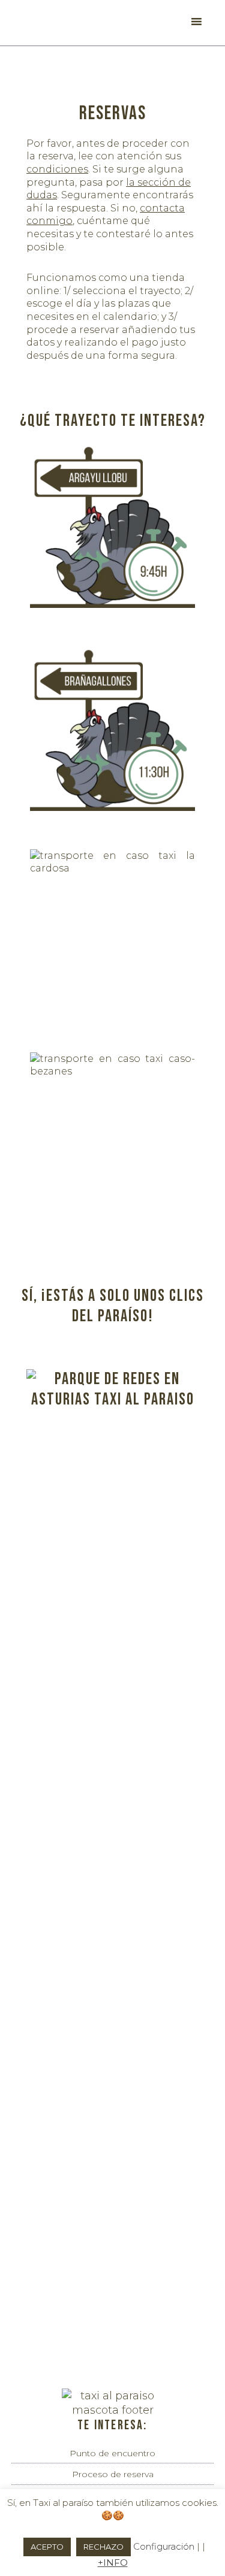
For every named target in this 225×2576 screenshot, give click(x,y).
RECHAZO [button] (103, 2547)
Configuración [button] (164, 2546)
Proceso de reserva (113, 2474)
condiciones (57, 169)
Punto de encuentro (112, 2453)
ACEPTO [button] (47, 2547)
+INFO (113, 2563)
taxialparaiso (56, 23)
